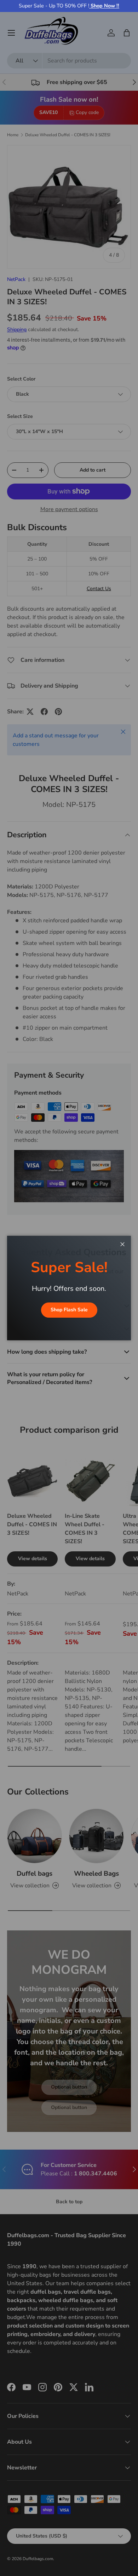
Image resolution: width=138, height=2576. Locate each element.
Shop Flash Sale (69, 1310)
